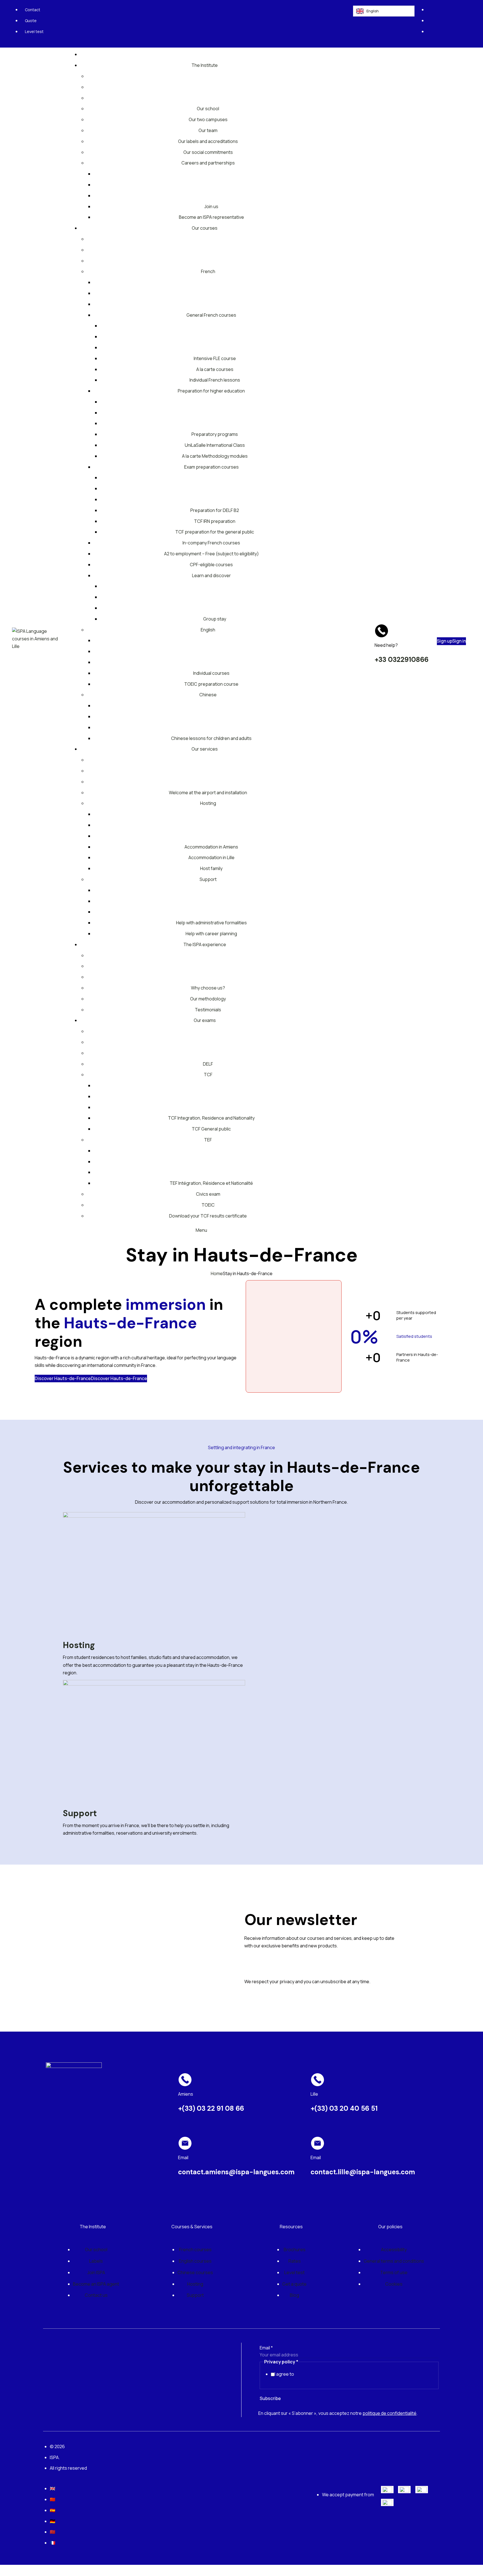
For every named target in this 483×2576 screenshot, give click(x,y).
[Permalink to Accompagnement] (154, 1740)
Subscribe (270, 2398)
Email (266, 2348)
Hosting (79, 1645)
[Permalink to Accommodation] (154, 1572)
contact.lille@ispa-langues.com (363, 2172)
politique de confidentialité (390, 2413)
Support (80, 1813)
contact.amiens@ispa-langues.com (236, 2172)
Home (217, 1273)
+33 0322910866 (402, 660)
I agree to (284, 2374)
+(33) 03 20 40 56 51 (344, 2108)
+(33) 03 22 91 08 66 (211, 2108)
